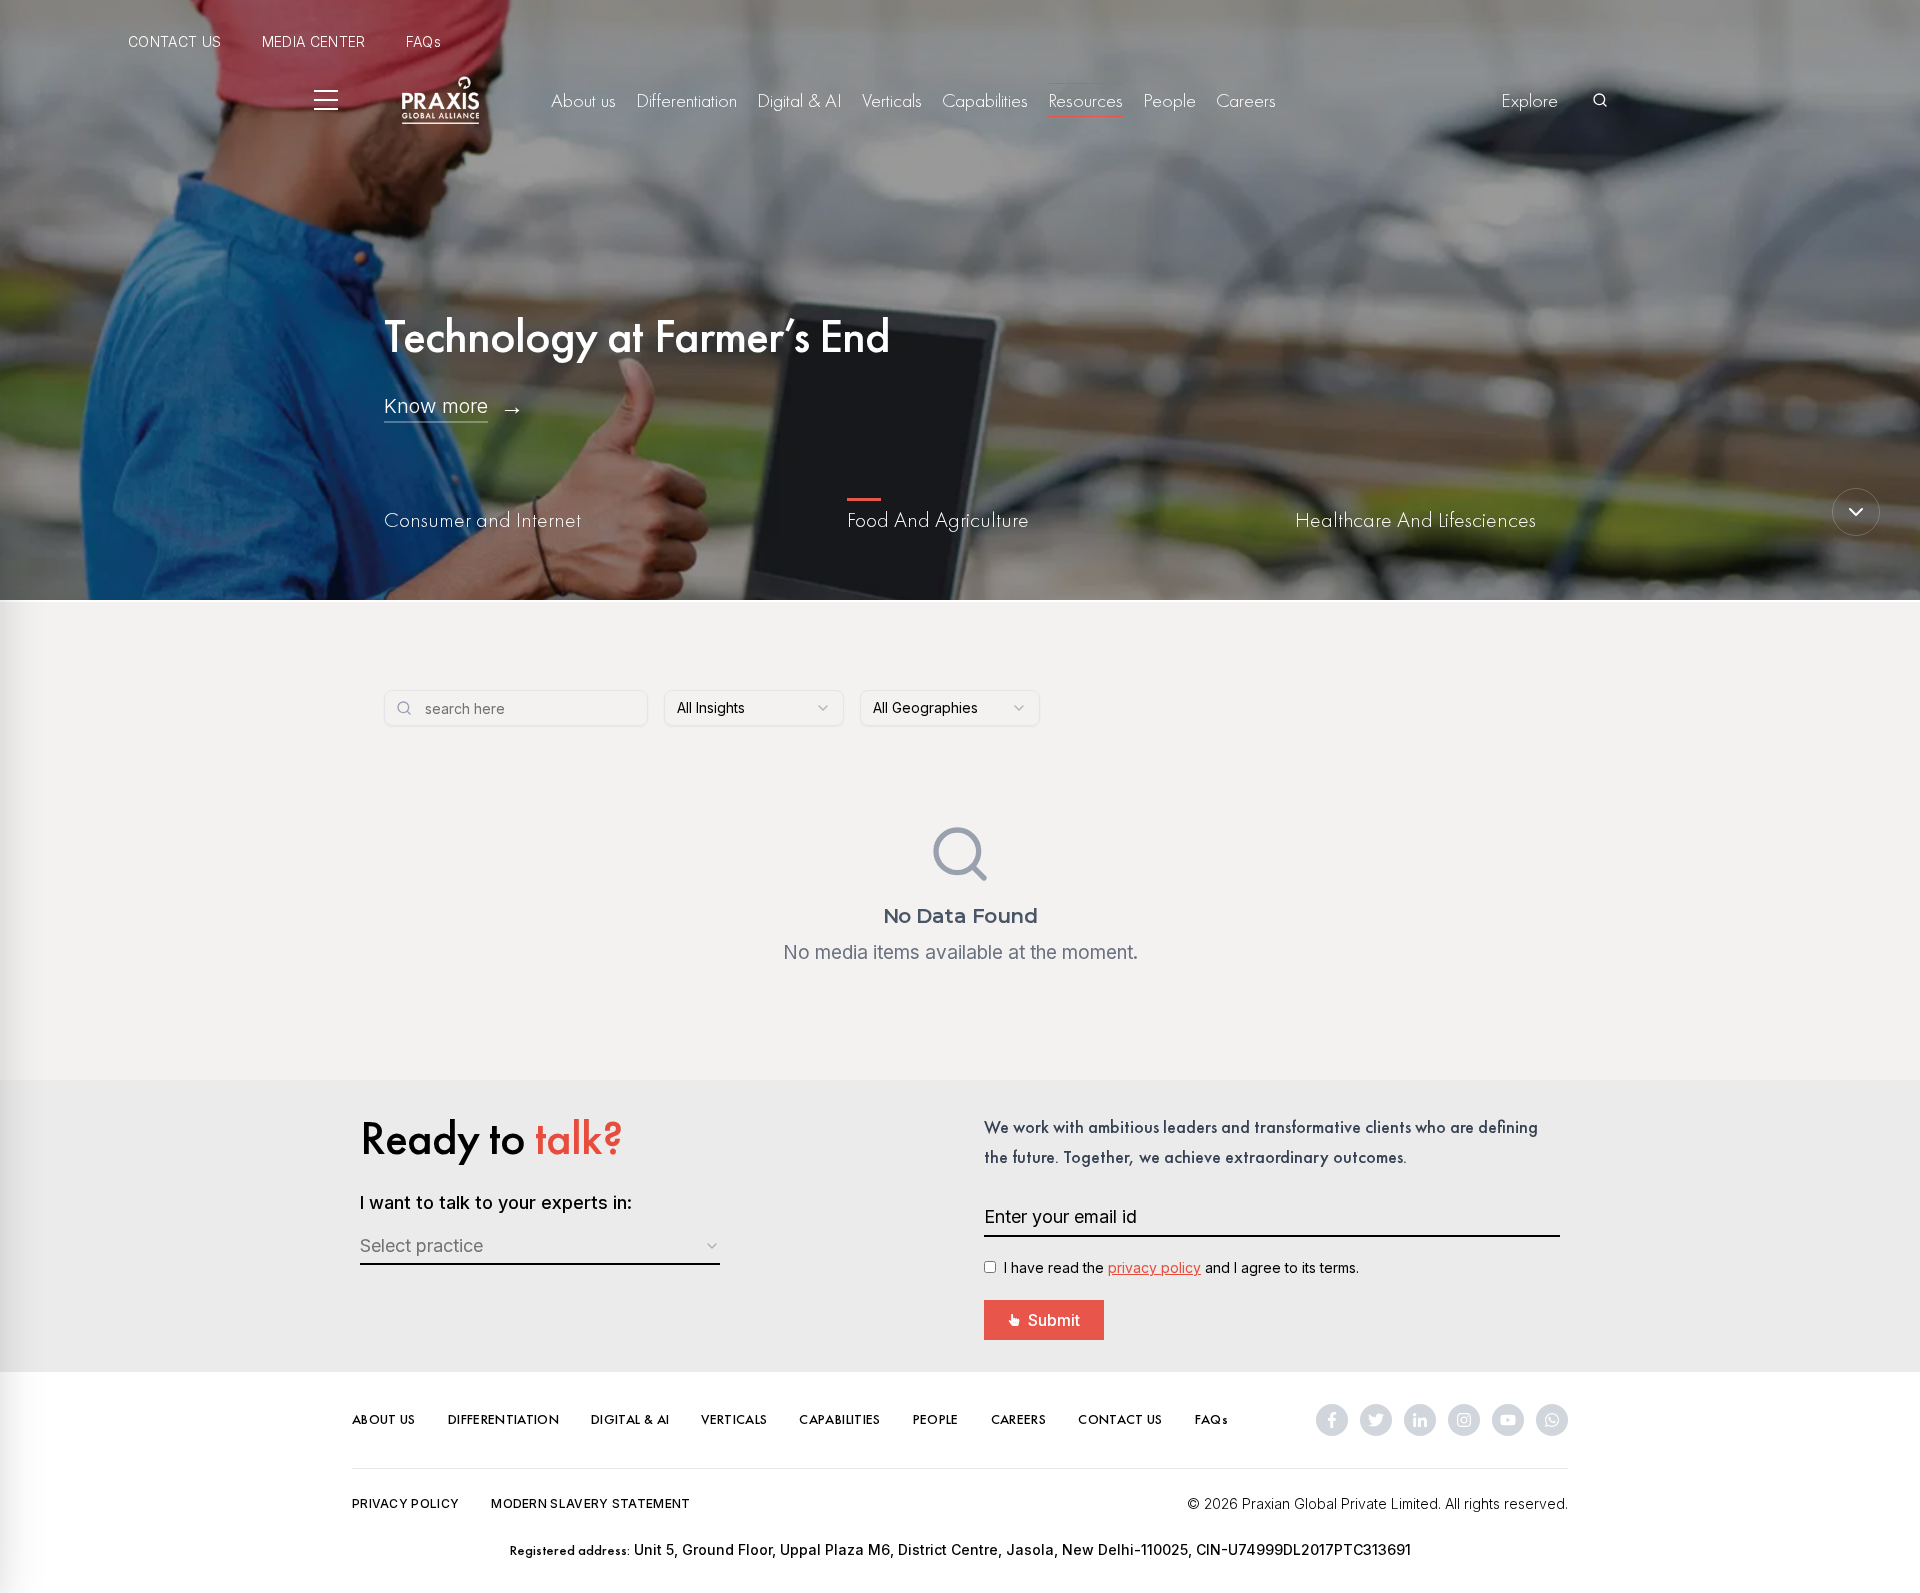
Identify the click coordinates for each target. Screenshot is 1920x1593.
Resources (1085, 100)
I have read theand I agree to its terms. (1181, 1267)
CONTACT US (175, 41)
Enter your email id (1060, 1216)
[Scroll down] (1856, 512)
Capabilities (985, 100)
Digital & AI (799, 100)
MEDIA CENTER (314, 41)
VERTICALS (734, 1419)
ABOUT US (384, 1419)
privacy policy (1154, 1267)
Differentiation (686, 100)
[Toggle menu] (326, 100)
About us (583, 100)
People (1169, 100)
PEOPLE (936, 1419)
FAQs (423, 41)
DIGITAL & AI (630, 1419)
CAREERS (1018, 1419)
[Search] (1600, 100)
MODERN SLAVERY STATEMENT (590, 1503)
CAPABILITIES (839, 1419)
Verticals (892, 100)
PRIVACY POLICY (405, 1503)
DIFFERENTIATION (503, 1419)
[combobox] (754, 708)
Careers (1246, 100)
